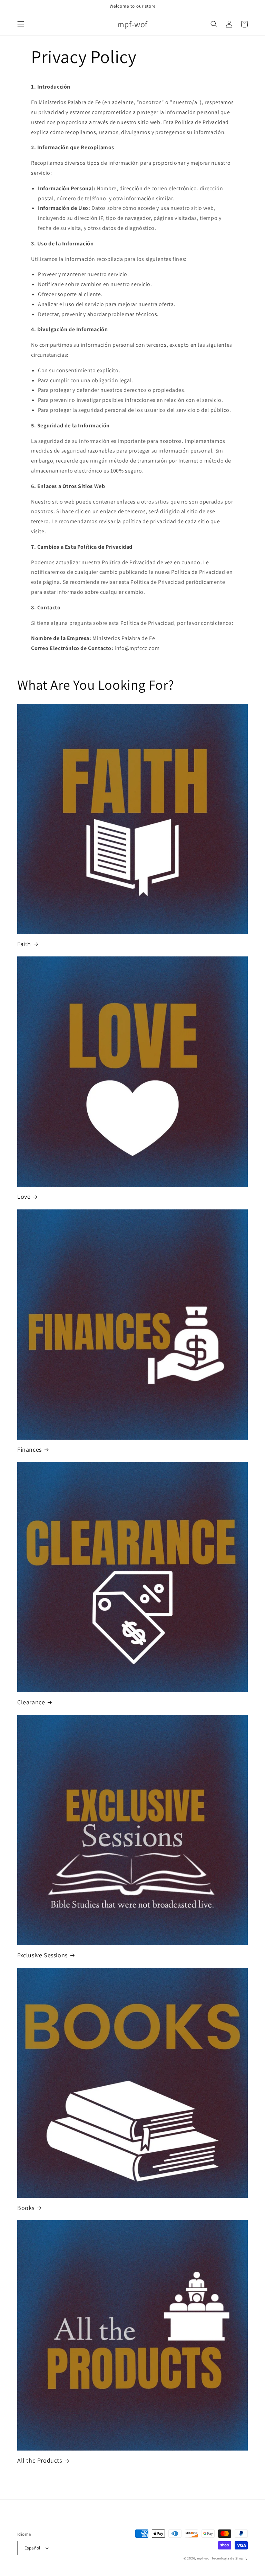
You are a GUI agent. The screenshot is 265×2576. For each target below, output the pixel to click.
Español (32, 2548)
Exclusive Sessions (42, 1955)
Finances (30, 1449)
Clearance (31, 1702)
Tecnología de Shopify (230, 2558)
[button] (21, 24)
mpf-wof (204, 2558)
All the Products (40, 2460)
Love (24, 1196)
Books (26, 2208)
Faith (24, 944)
